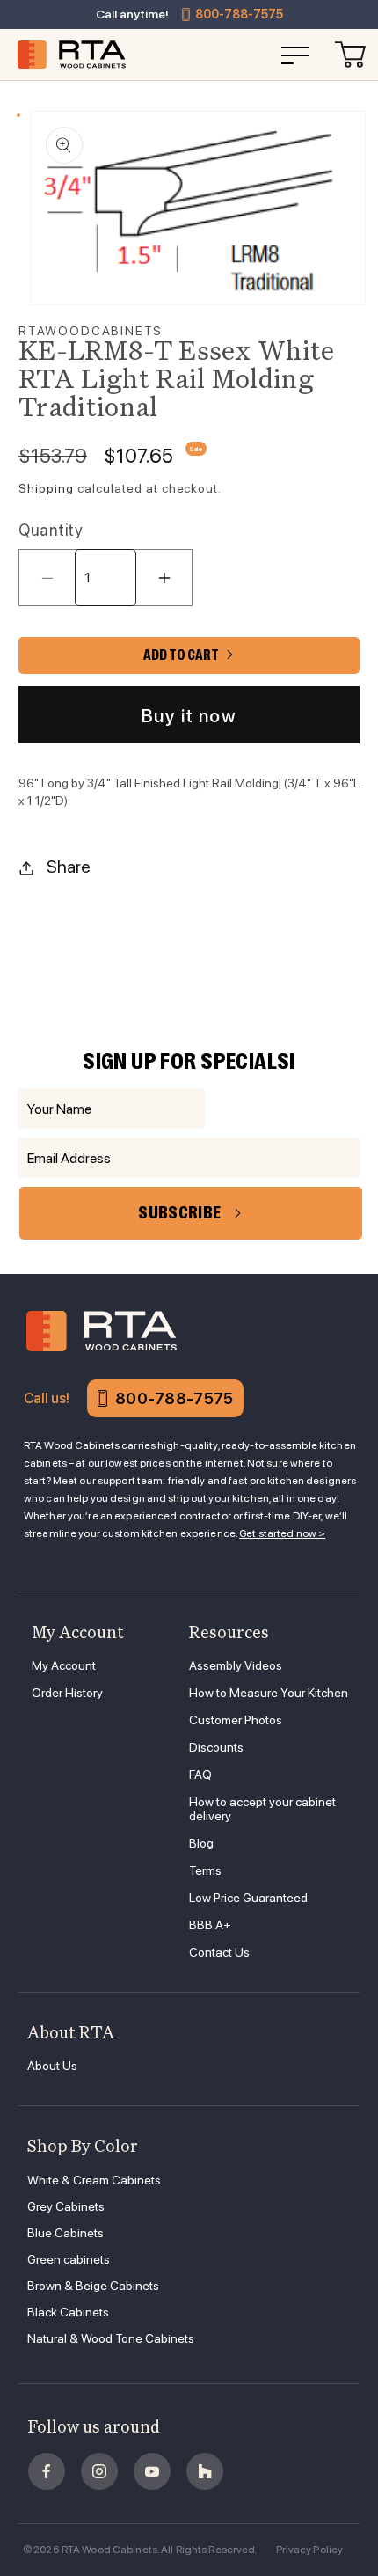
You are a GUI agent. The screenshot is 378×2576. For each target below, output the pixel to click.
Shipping (46, 488)
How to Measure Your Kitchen (269, 1693)
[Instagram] (99, 2471)
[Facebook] (47, 2471)
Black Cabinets (68, 2312)
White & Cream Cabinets (94, 2180)
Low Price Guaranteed (248, 1898)
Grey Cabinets (66, 2206)
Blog (201, 1843)
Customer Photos (236, 1720)
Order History (67, 1693)
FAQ (200, 1775)
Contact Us (219, 1952)
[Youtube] (152, 2471)
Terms (205, 1870)
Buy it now (189, 716)
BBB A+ (210, 1925)
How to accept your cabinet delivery (262, 1809)
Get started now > (282, 1533)
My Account (64, 1665)
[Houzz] (205, 2471)
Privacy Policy (310, 2550)
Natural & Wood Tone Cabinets (111, 2338)
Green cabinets (69, 2259)
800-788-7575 (239, 14)
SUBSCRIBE (179, 1213)
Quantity (51, 530)
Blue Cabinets (65, 2233)
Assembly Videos (236, 1665)
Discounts (216, 1747)
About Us (52, 2066)
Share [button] (69, 867)
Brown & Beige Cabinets (93, 2286)
